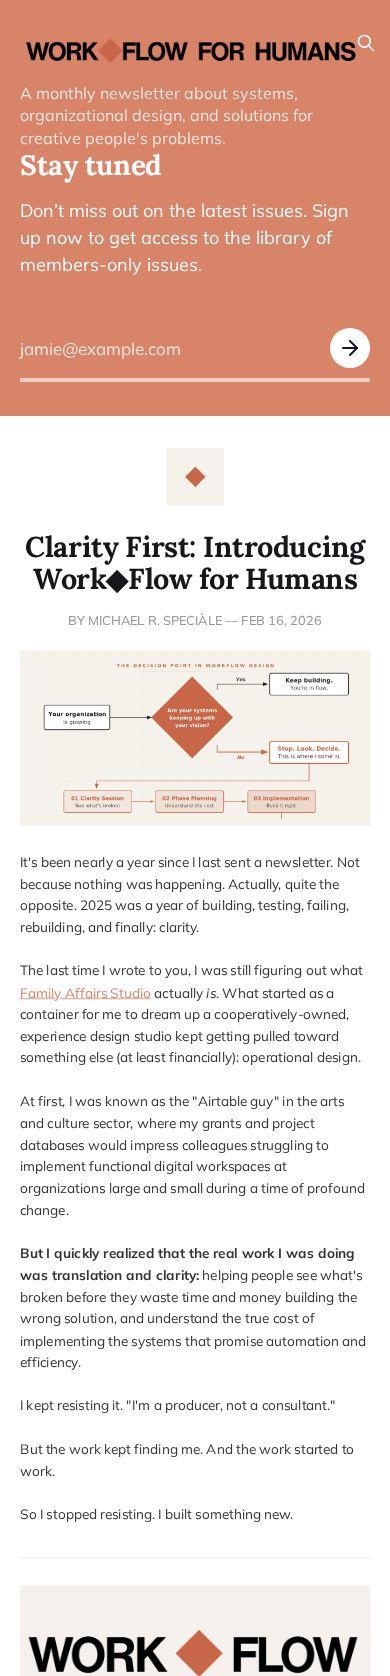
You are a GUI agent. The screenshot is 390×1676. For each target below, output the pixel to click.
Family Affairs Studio (85, 991)
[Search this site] (366, 43)
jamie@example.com (100, 348)
